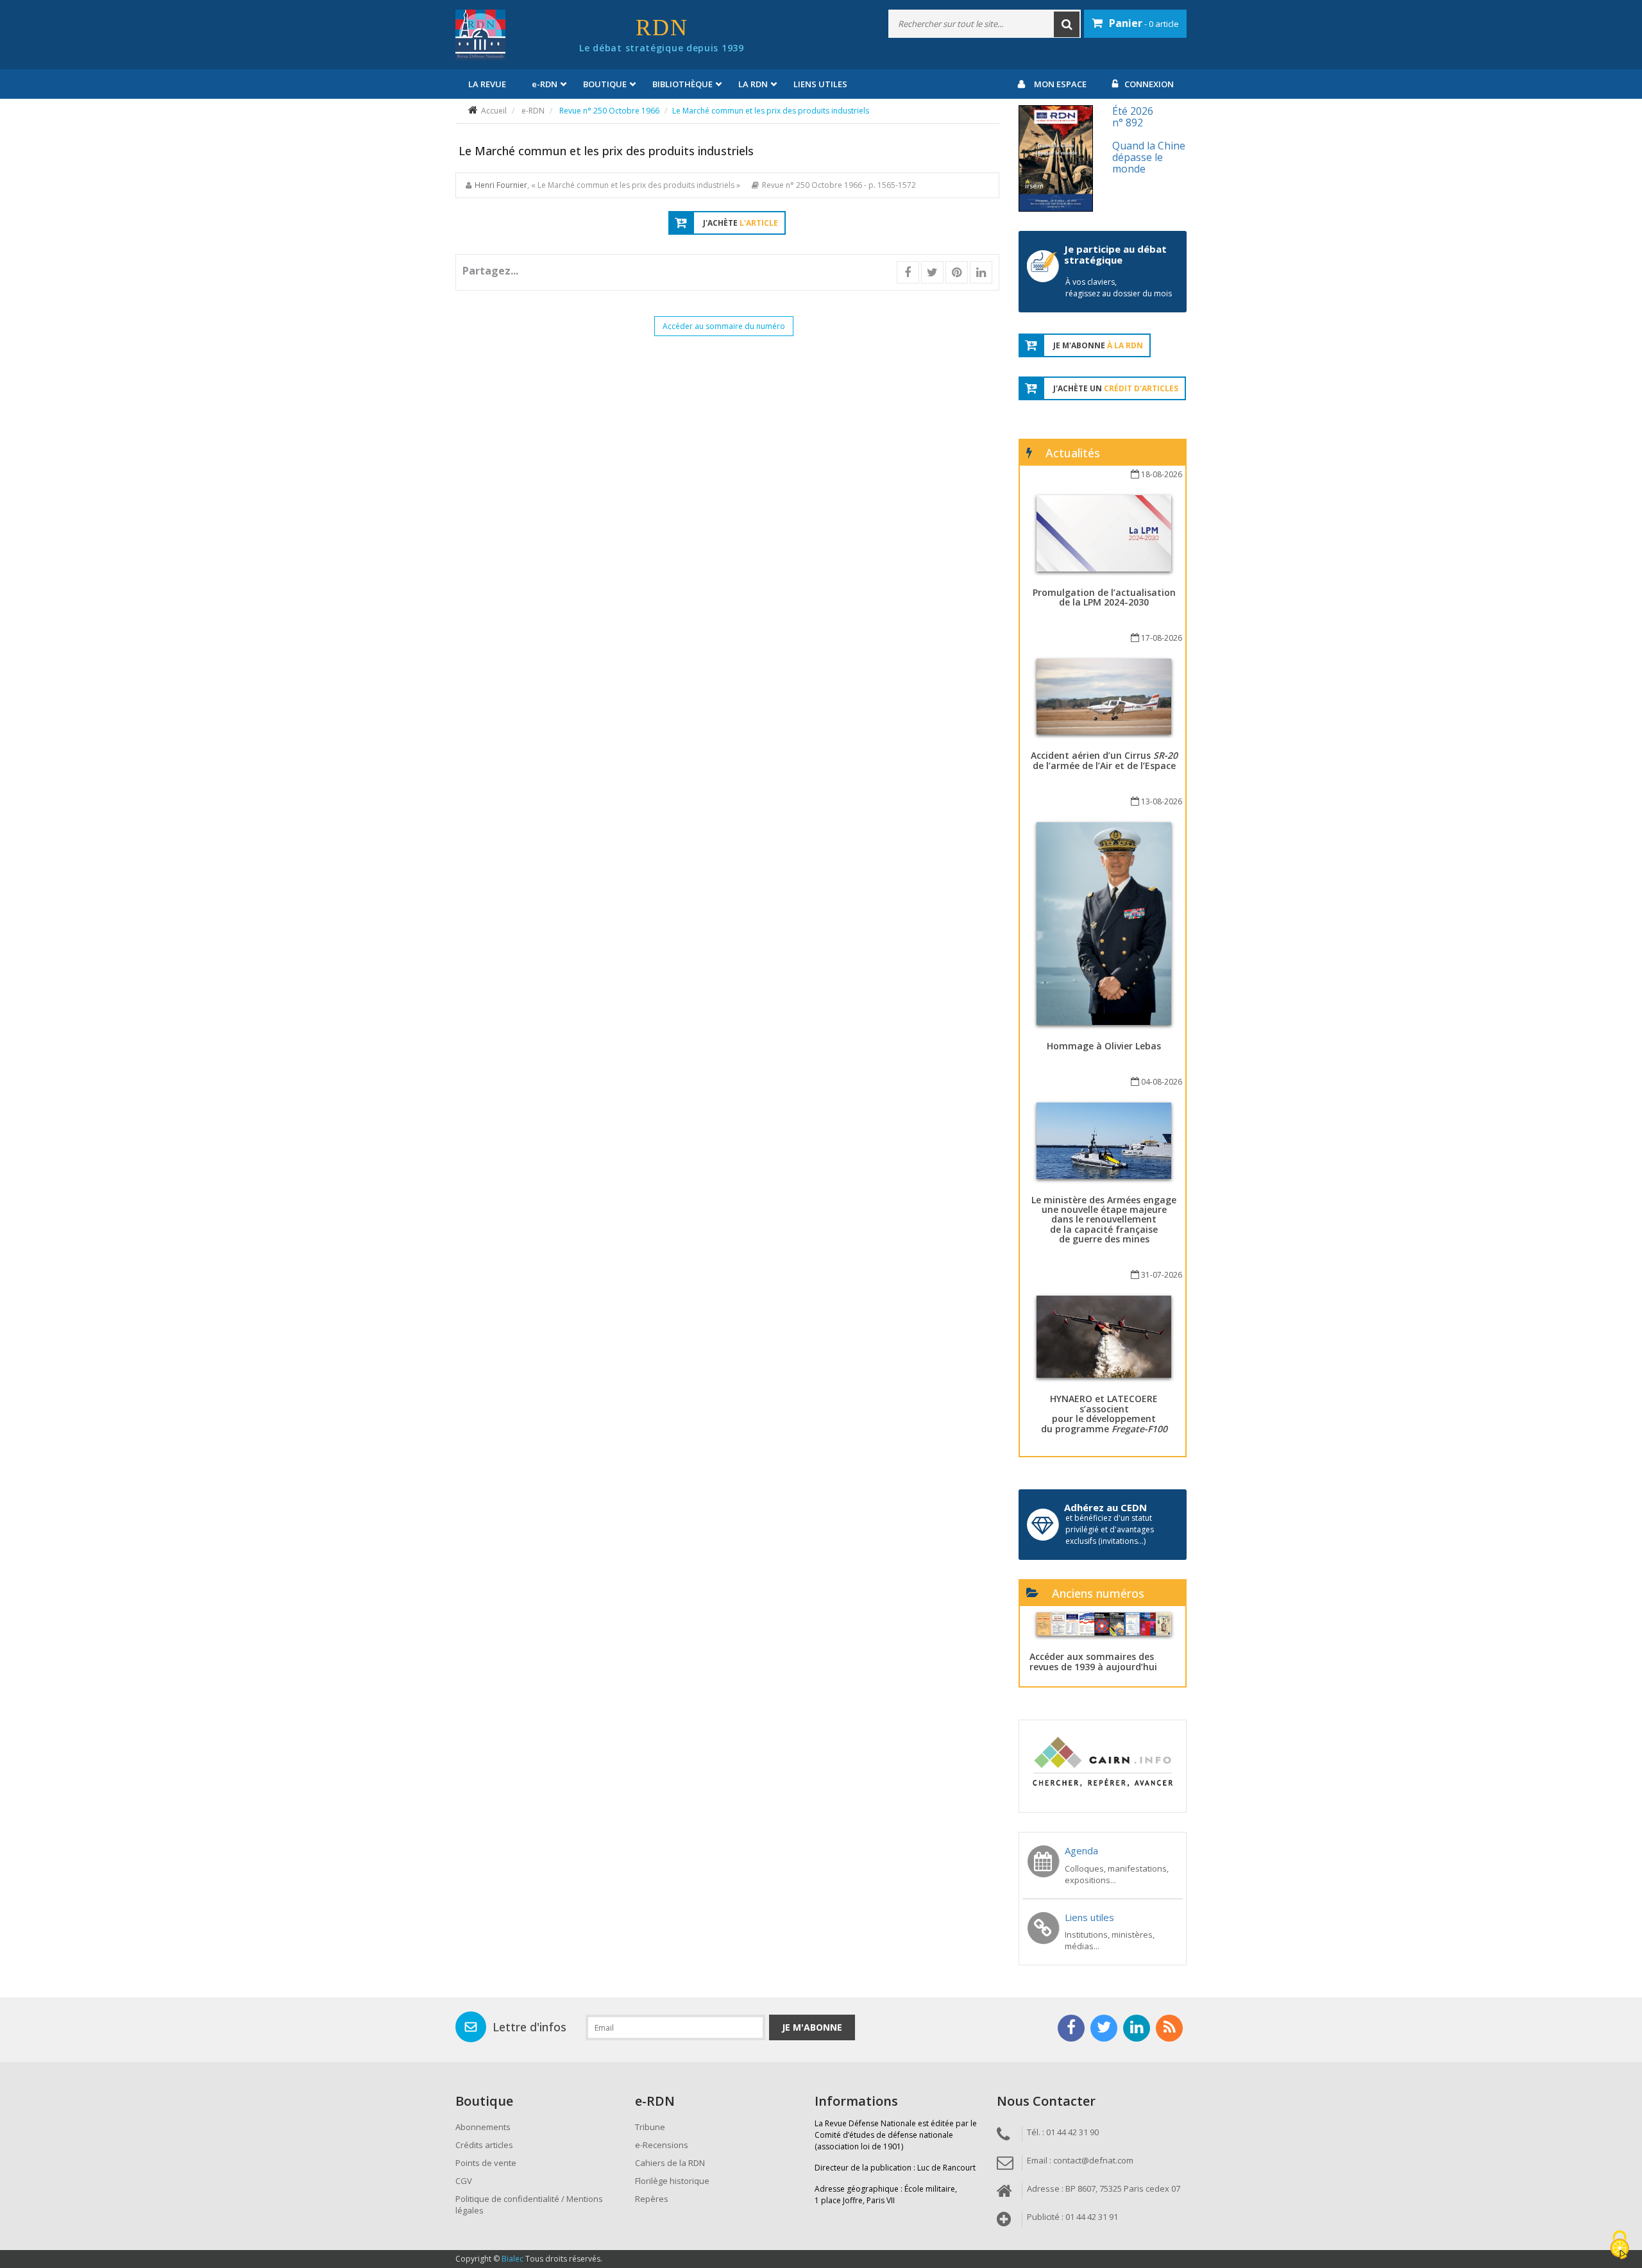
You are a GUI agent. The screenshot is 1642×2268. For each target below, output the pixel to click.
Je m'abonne (812, 2027)
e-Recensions (662, 2145)
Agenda (1081, 1850)
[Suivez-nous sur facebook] (1071, 2028)
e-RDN (533, 111)
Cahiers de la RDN (670, 2163)
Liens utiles (820, 84)
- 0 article (1144, 23)
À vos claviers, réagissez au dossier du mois (1119, 288)
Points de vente (486, 2163)
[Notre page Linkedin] (1137, 2028)
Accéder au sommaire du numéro (724, 326)
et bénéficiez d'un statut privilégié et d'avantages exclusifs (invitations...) (1110, 1529)
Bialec (512, 2259)
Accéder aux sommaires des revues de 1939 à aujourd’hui (1093, 1661)
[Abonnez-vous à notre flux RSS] (1169, 2028)
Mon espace (1060, 84)
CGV (464, 2181)
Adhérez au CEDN (1105, 1507)
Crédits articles (484, 2145)
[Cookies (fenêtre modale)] (1620, 2246)
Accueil (494, 111)
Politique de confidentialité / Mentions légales (529, 2205)
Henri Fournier (501, 185)
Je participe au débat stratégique (1115, 254)
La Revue (487, 84)
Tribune (650, 2127)
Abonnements (483, 2127)
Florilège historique (672, 2181)
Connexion (1149, 84)
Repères (652, 2199)
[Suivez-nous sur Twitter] (1104, 2028)
